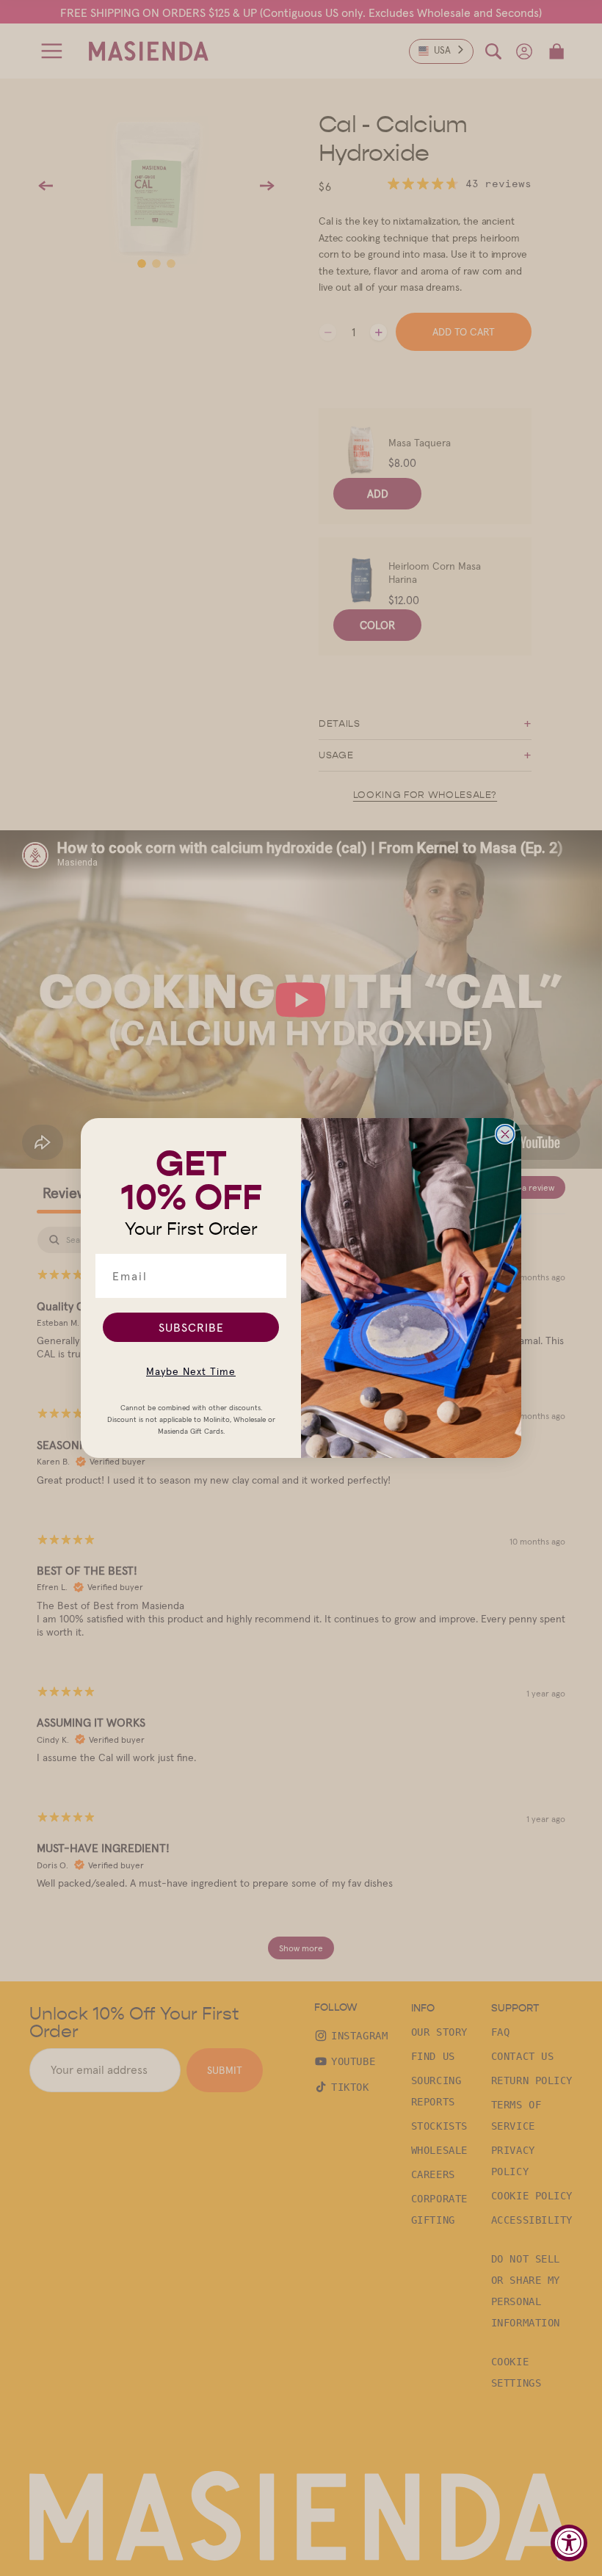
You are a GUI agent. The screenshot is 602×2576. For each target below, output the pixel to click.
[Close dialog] (505, 1134)
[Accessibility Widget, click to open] (569, 2543)
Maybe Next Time (191, 1371)
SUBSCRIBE (191, 1327)
